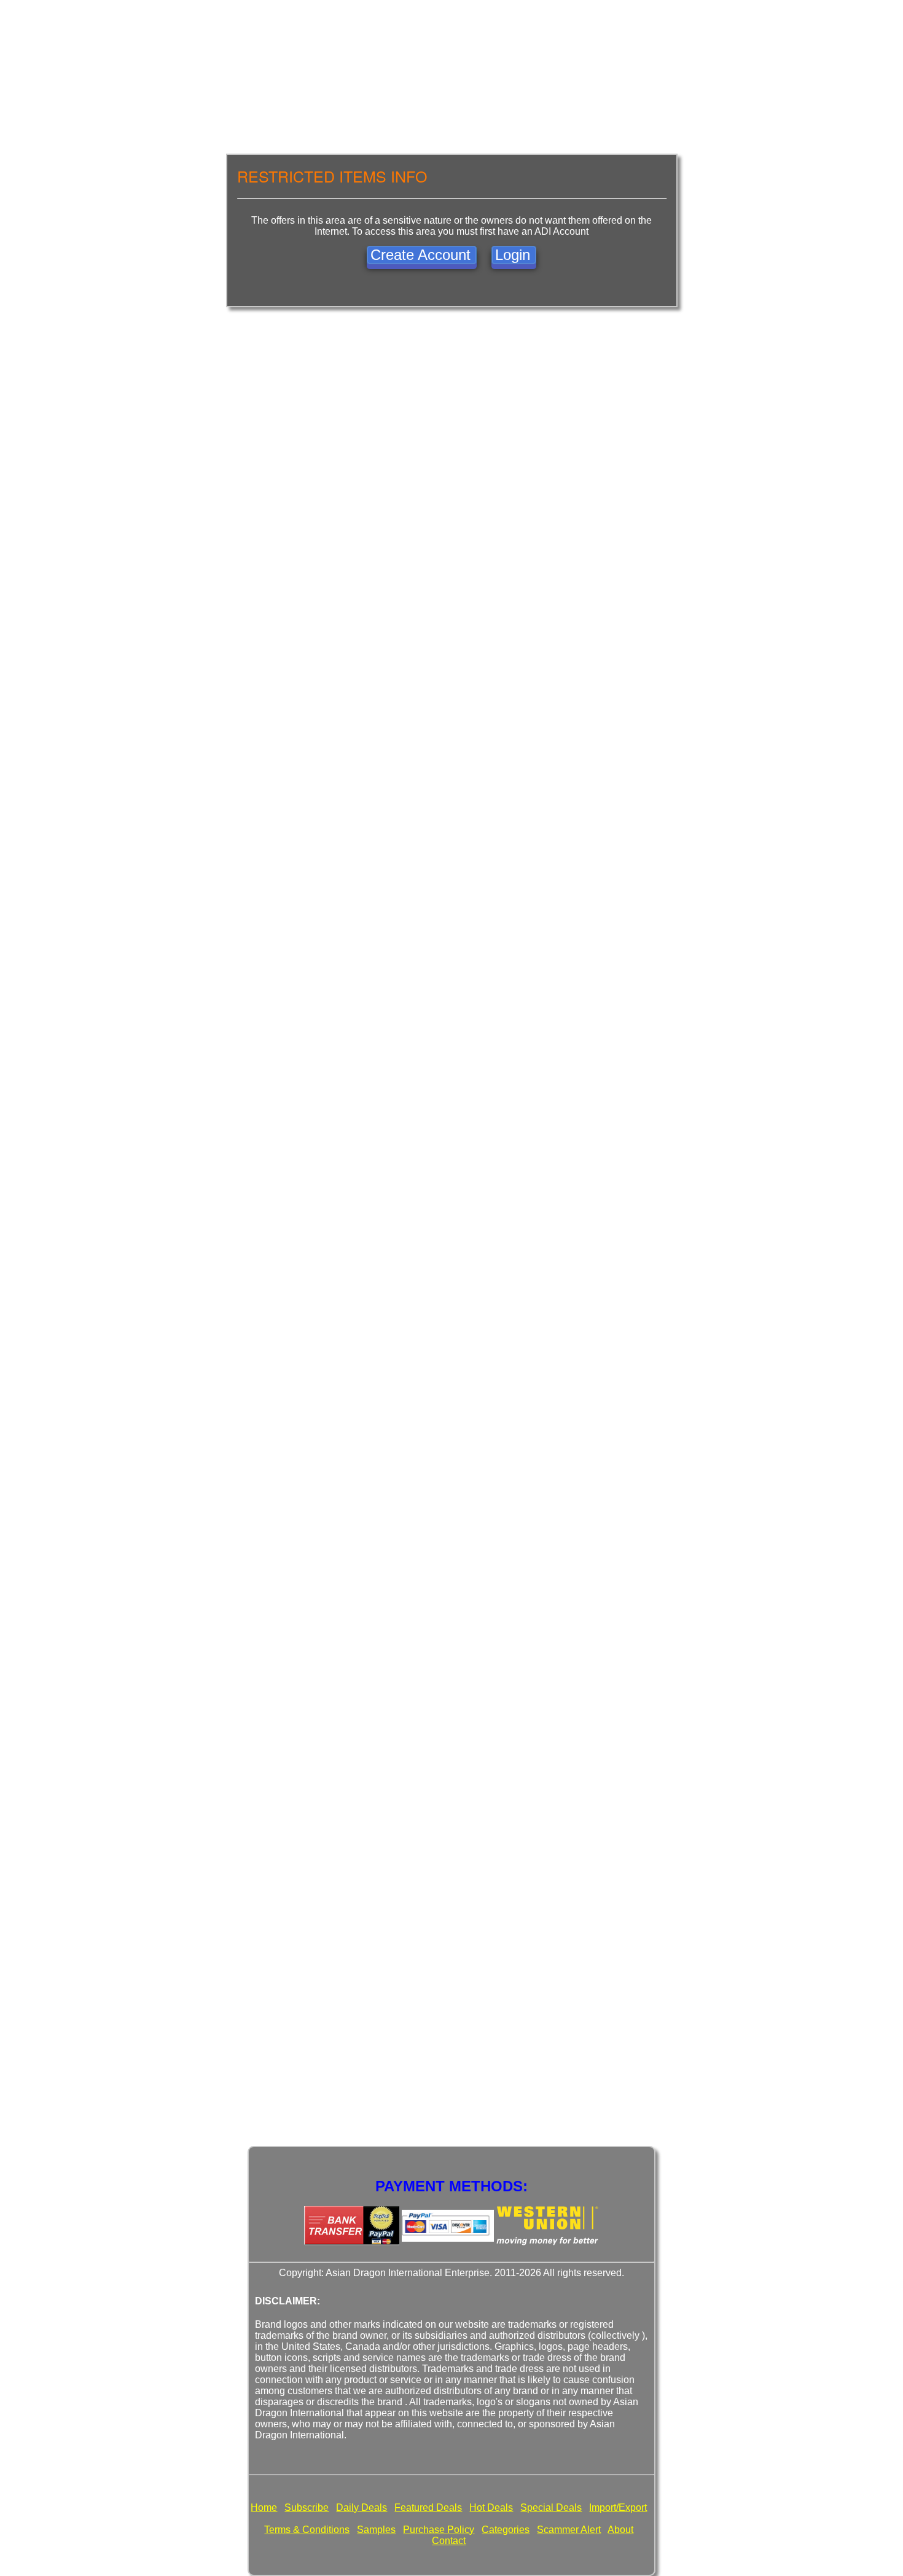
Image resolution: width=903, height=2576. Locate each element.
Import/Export (618, 2507)
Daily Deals (362, 2507)
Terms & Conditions (307, 2530)
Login (513, 255)
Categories (506, 2530)
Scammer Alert (569, 2530)
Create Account (420, 255)
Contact (449, 2541)
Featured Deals (428, 2507)
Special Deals (551, 2507)
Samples (376, 2530)
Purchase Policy (439, 2530)
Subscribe (307, 2507)
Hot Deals (491, 2507)
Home (264, 2507)
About (620, 2530)
